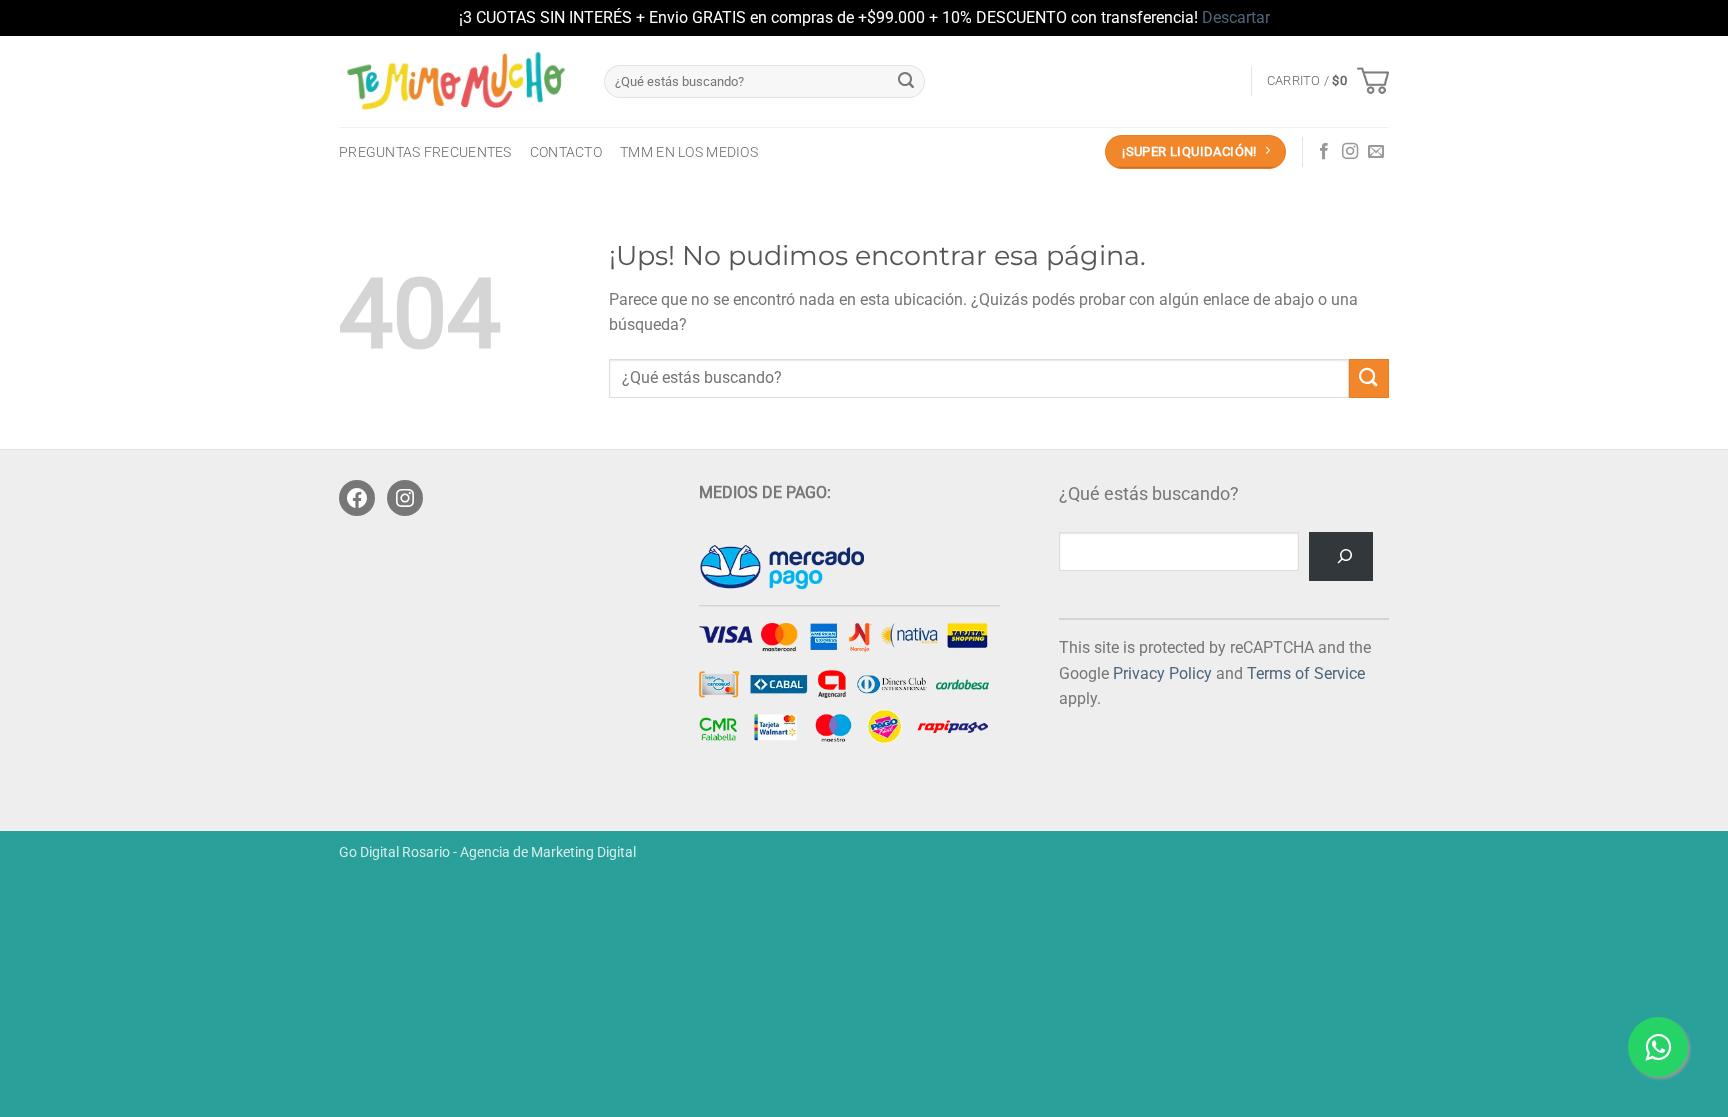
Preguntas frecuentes (425, 152)
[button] (1328, 81)
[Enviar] (906, 81)
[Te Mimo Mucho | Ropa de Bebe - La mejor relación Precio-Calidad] (456, 81)
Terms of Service (1306, 673)
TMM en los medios (689, 152)
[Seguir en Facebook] (1324, 152)
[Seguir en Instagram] (1350, 152)
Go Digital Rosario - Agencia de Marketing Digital (487, 852)
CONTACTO (566, 152)
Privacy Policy (1162, 673)
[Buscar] (1341, 556)
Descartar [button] (1236, 17)
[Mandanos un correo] (1376, 152)
